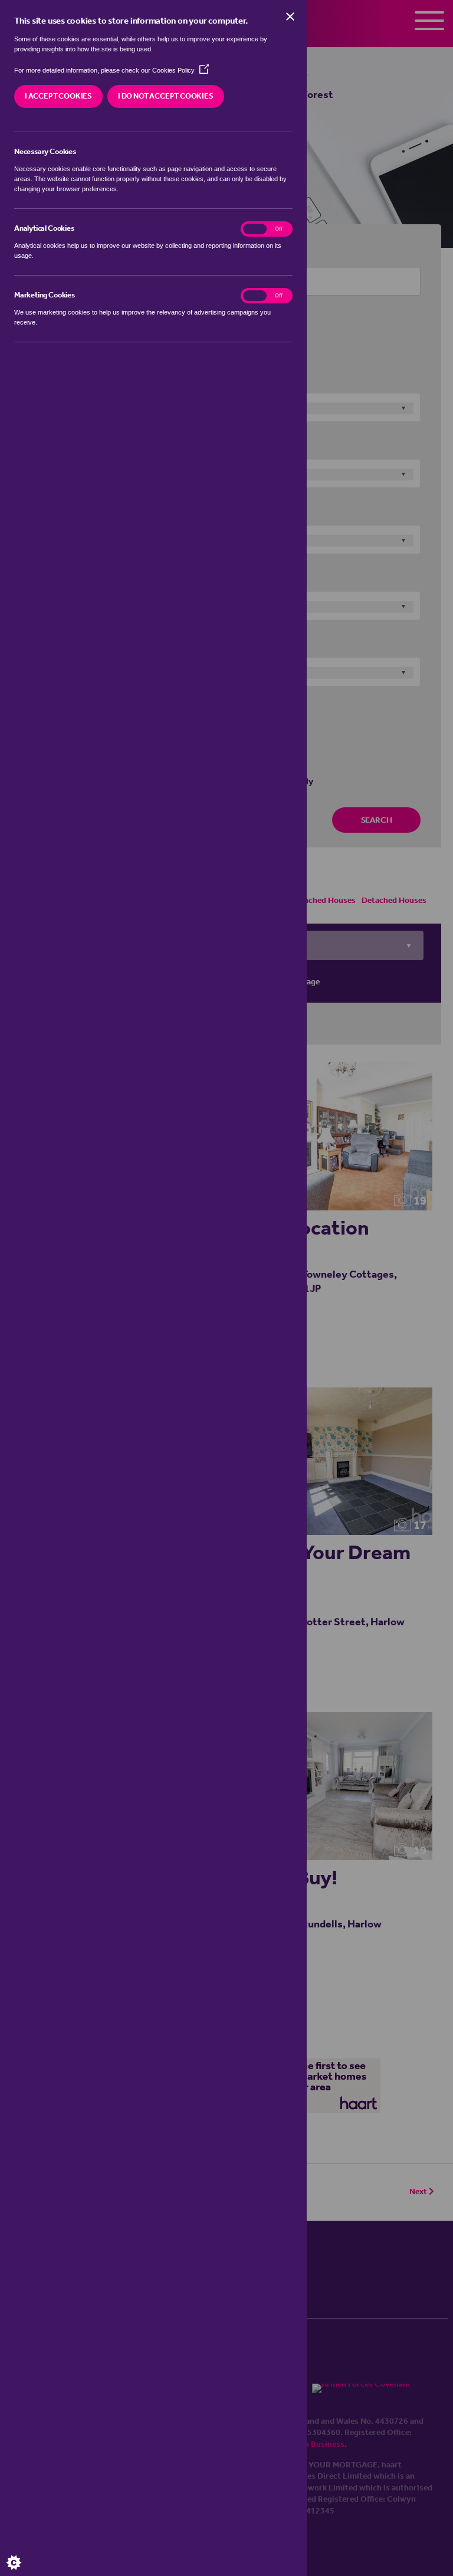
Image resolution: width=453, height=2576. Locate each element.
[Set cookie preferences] (24, 2552)
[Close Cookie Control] (290, 17)
